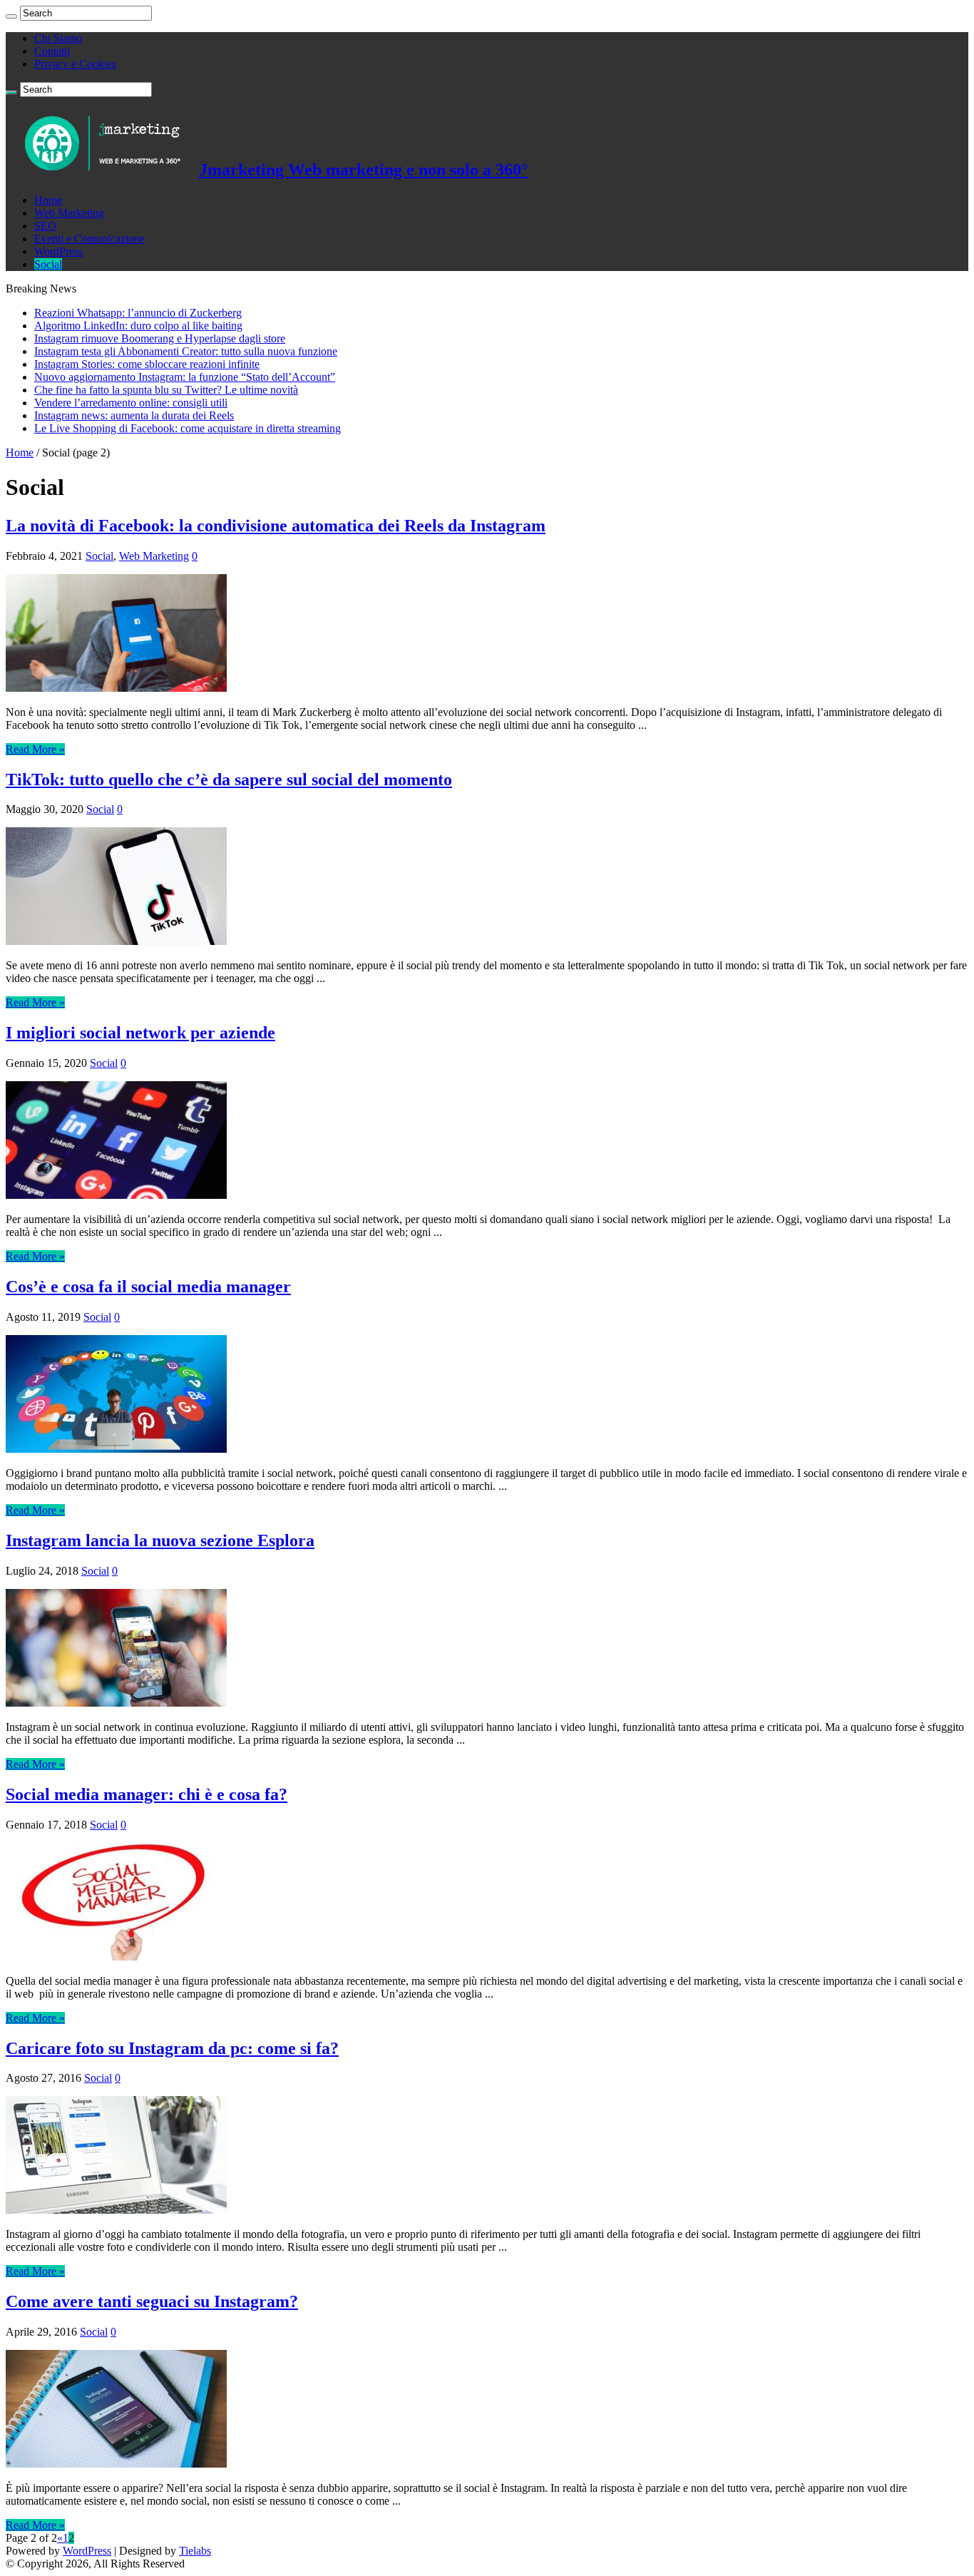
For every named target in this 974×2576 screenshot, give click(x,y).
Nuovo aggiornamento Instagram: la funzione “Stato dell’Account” (185, 377)
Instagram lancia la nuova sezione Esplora (160, 1540)
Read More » (35, 749)
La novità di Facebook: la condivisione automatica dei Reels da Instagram (276, 526)
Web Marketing (69, 213)
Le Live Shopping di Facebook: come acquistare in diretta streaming (188, 428)
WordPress (58, 251)
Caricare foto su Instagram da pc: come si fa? (172, 2048)
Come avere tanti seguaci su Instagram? (152, 2301)
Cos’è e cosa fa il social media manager (148, 1287)
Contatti (52, 51)
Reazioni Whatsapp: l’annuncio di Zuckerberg (138, 313)
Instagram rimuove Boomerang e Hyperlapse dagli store (160, 338)
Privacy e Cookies (75, 64)
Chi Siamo (58, 38)
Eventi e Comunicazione (89, 239)
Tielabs (195, 2551)
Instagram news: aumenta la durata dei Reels (134, 415)
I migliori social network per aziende (140, 1033)
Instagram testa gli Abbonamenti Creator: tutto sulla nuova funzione (186, 351)
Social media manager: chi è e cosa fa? (147, 1794)
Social (48, 264)
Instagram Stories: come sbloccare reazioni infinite (147, 364)
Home (48, 200)
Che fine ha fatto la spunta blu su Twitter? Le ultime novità (166, 390)
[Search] (11, 16)
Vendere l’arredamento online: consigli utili (131, 403)
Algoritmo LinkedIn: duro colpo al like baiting (138, 326)
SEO (45, 226)
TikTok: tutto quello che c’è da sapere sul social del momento (229, 780)
